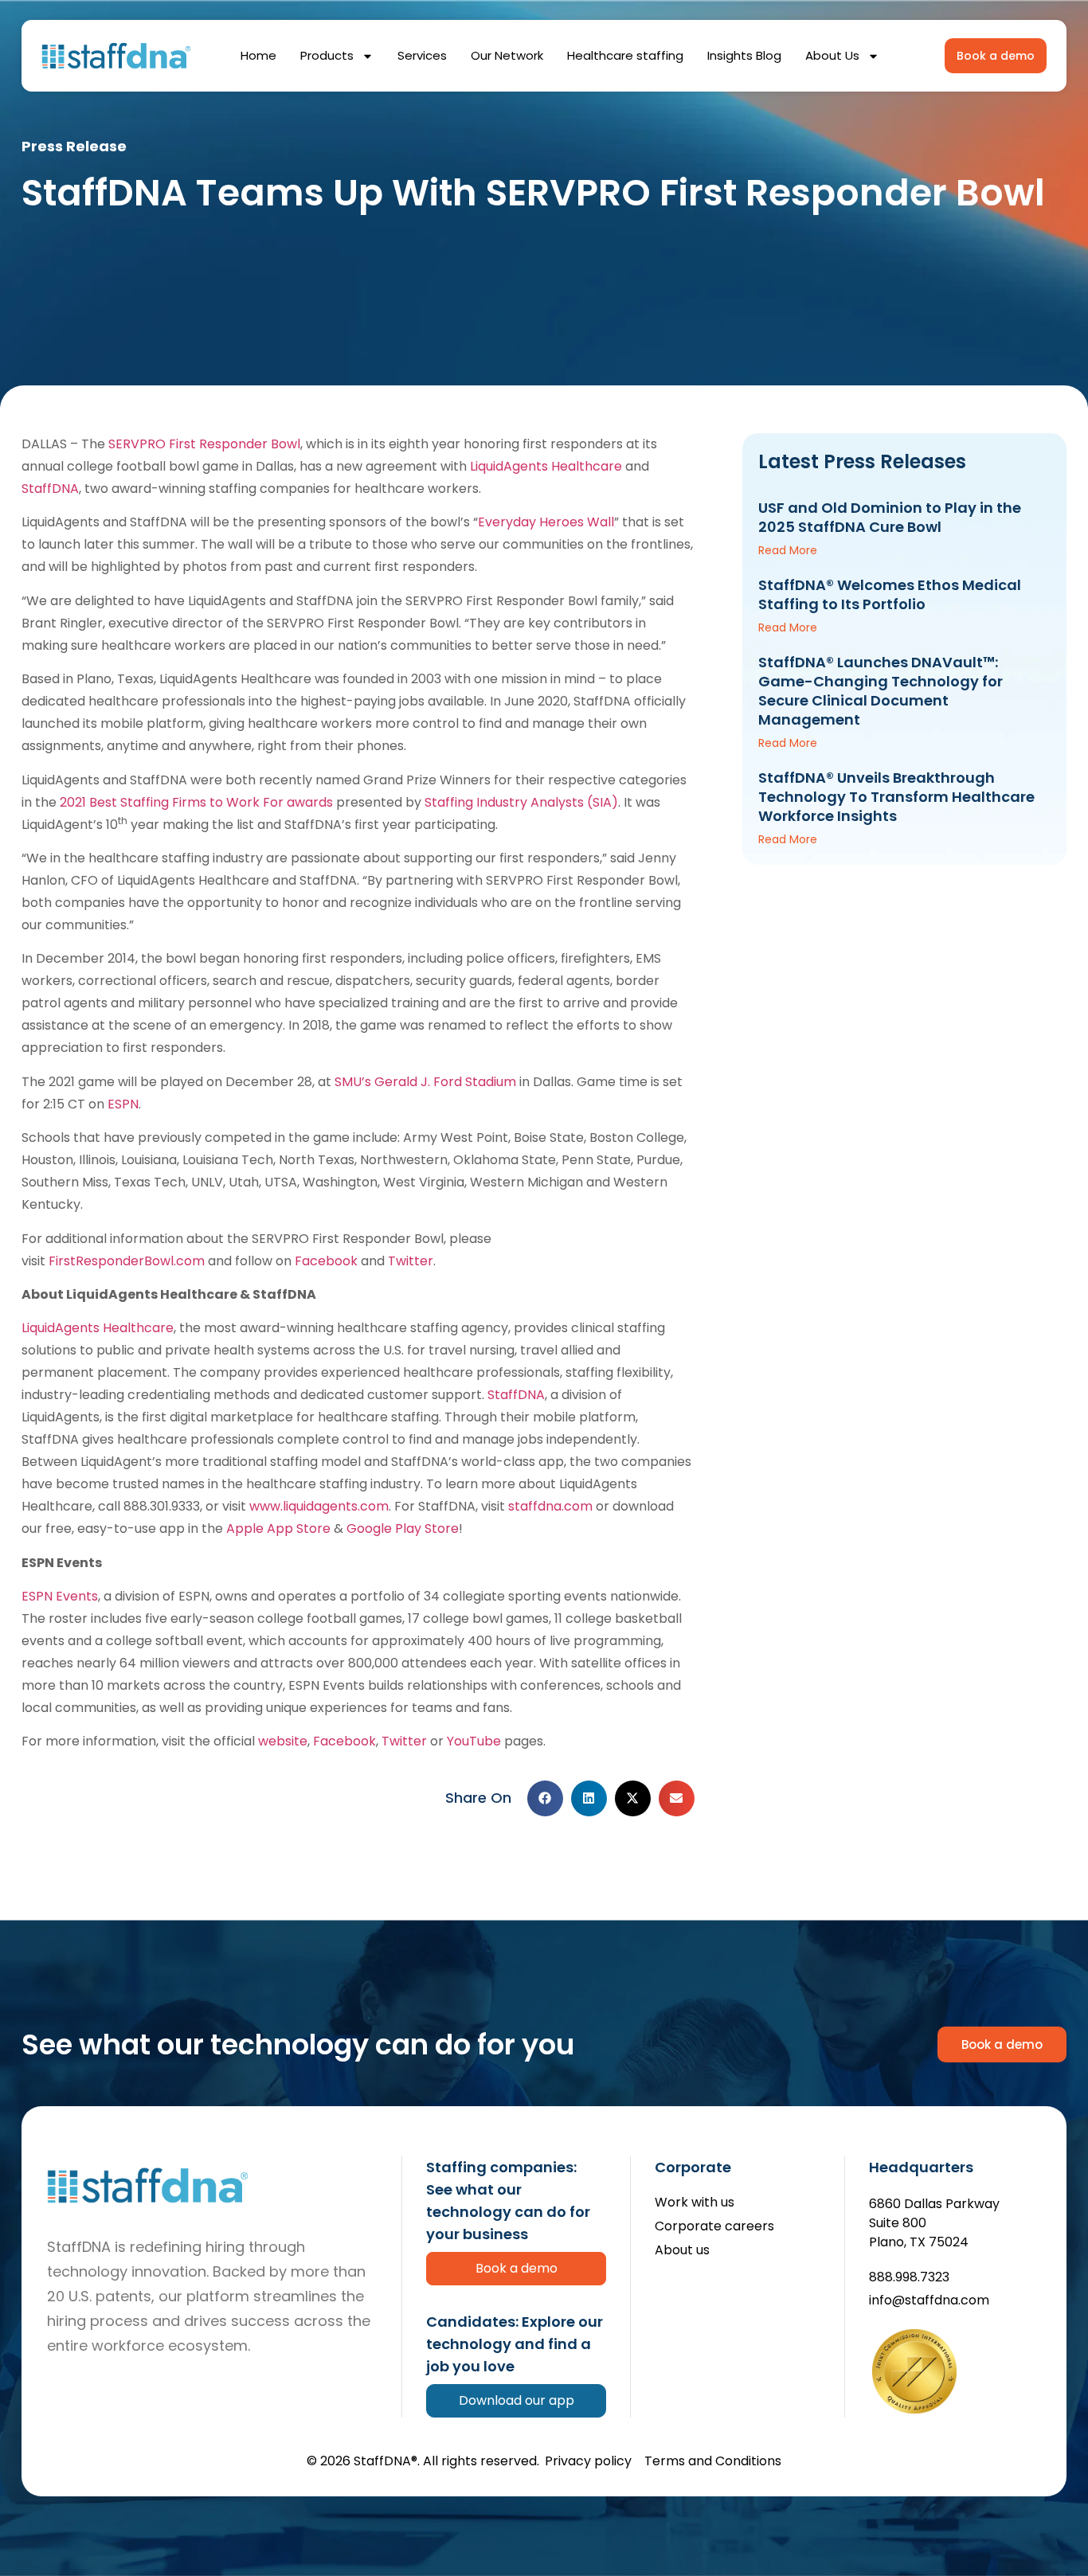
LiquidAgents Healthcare (546, 466)
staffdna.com (550, 1506)
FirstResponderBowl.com (127, 1261)
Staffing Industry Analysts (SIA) (521, 802)
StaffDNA (50, 489)
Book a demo (517, 2268)
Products (327, 55)
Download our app (517, 2400)
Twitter (411, 1261)
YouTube (474, 1741)
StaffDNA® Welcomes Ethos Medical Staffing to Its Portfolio (890, 594)
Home (258, 55)
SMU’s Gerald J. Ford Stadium (425, 1082)
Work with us (695, 2203)
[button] (545, 1798)
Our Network (507, 55)
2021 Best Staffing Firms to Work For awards (196, 802)
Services (422, 55)
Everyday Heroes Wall (546, 522)
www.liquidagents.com (319, 1506)
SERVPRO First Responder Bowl (204, 444)
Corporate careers (714, 2227)
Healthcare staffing (625, 55)
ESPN (123, 1104)
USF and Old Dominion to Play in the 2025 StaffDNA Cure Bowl (890, 517)
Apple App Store (278, 1528)
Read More (788, 550)
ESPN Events (60, 1596)
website (283, 1741)
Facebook (326, 1261)
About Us (832, 55)
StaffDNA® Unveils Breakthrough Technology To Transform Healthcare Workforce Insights (896, 797)
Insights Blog (744, 55)
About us (682, 2251)
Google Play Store (403, 1528)
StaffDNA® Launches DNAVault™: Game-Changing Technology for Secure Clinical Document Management (881, 691)
